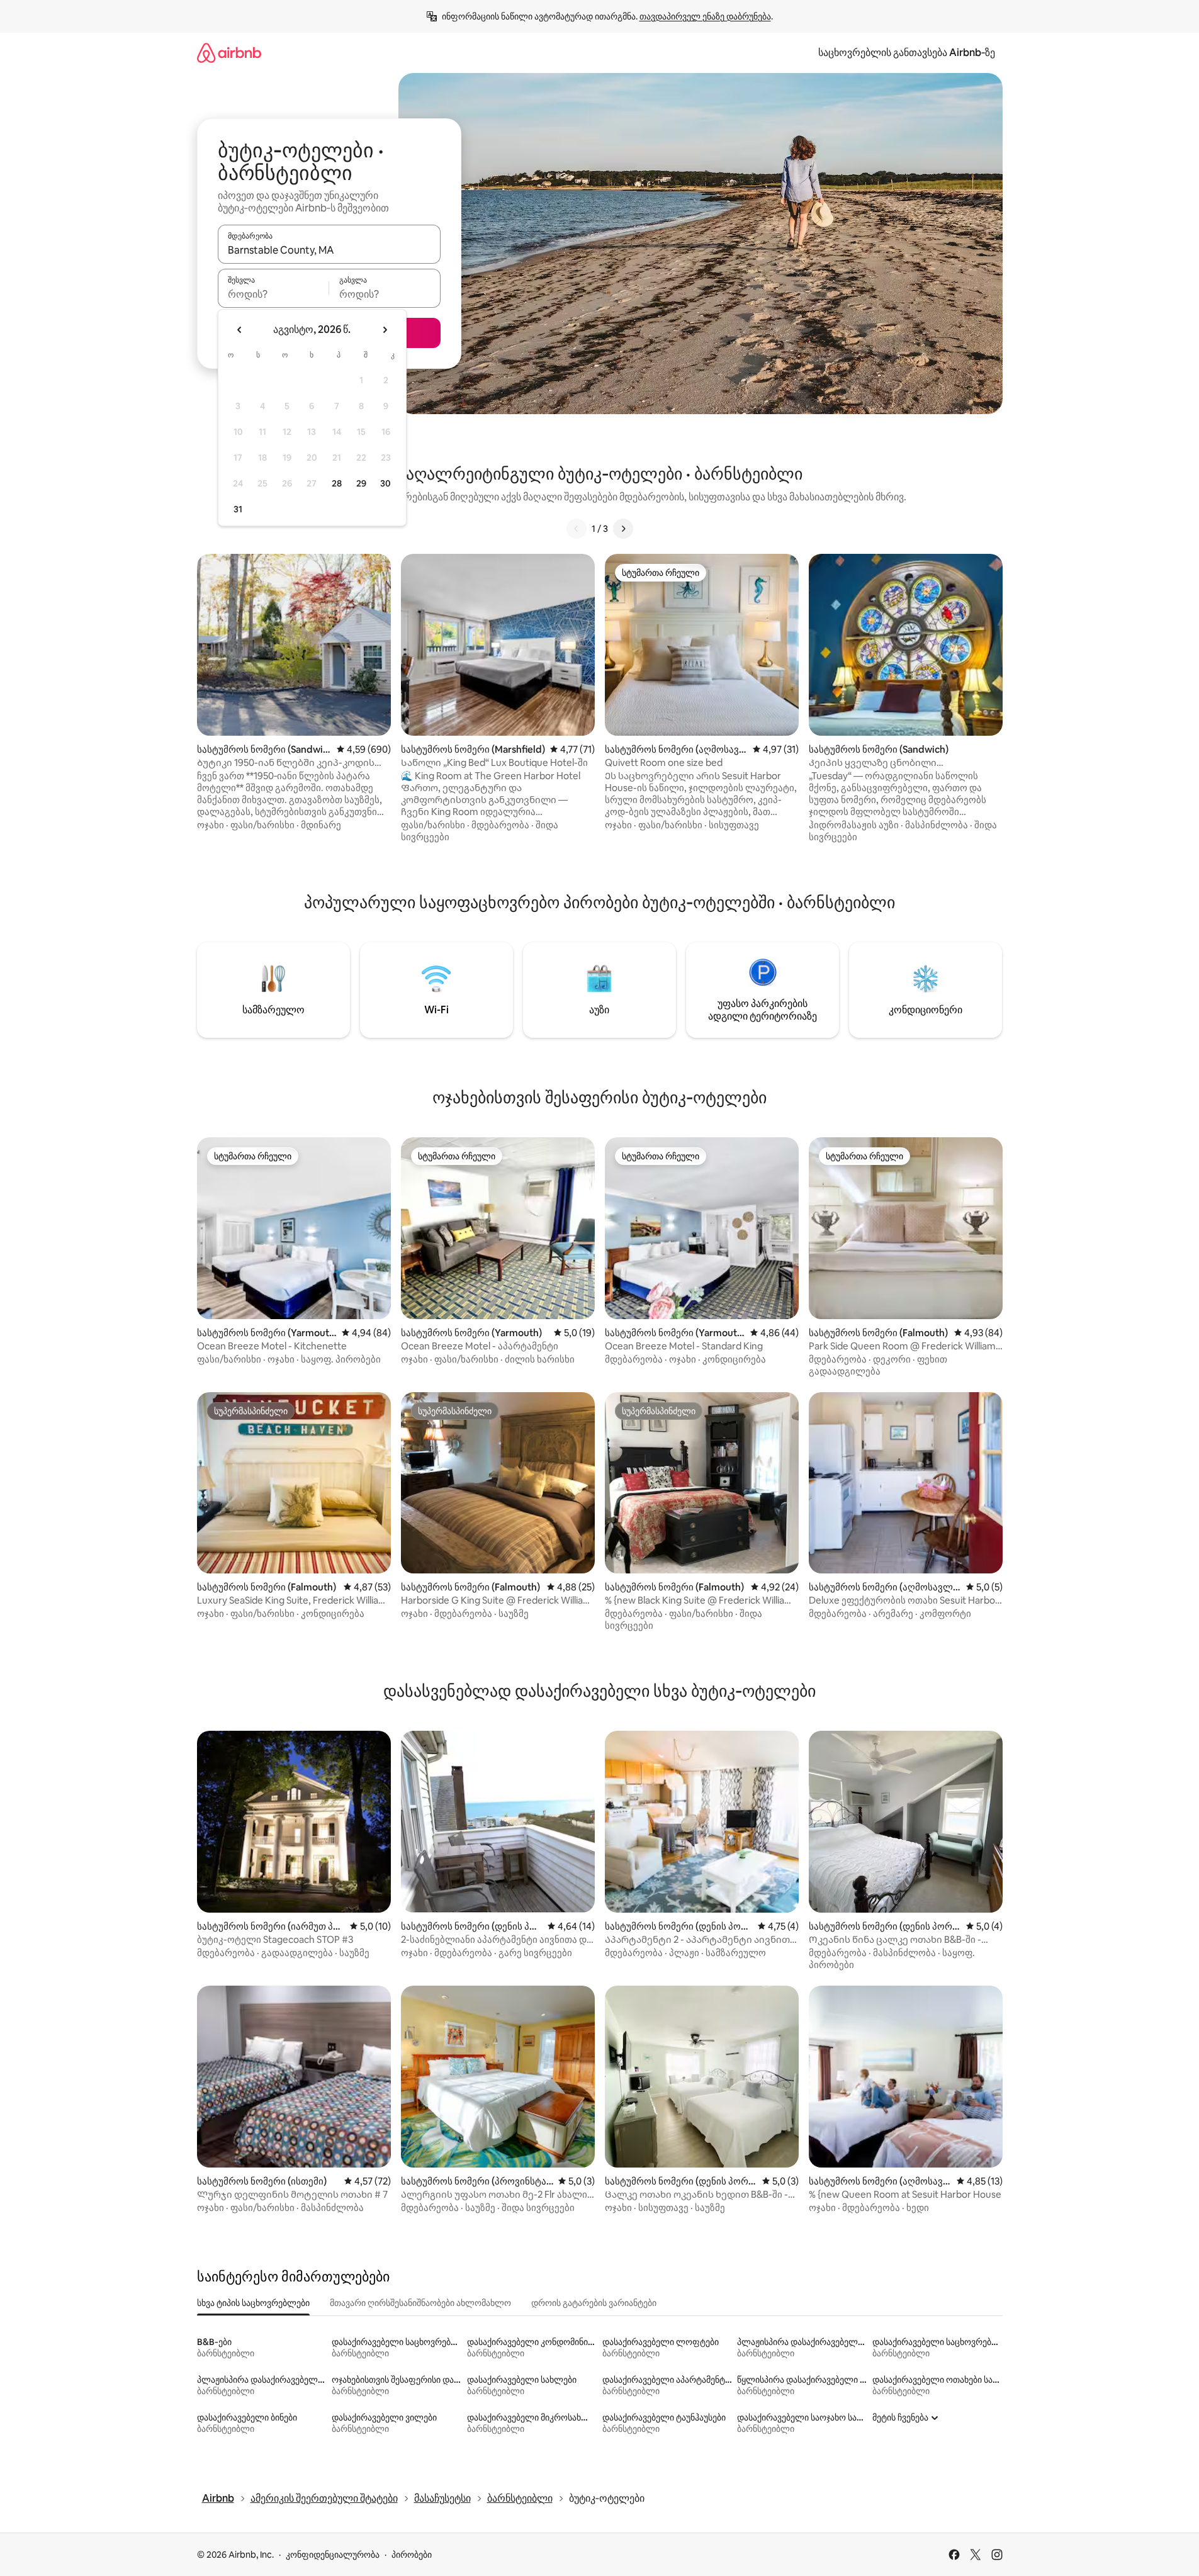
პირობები (412, 2555)
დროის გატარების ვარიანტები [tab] (594, 2303)
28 (337, 483)
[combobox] (329, 250)
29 (361, 483)
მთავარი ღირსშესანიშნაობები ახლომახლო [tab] (420, 2303)
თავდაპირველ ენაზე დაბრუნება (705, 16)
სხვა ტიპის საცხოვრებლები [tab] (253, 2303)
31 (238, 509)
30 (386, 483)
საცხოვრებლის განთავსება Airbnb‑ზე (907, 53)
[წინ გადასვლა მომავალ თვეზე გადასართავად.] (385, 330)
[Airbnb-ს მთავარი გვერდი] (229, 53)
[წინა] (577, 529)
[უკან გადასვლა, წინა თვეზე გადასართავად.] (240, 330)
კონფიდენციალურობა (333, 2555)
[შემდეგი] (623, 529)
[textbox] (273, 294)
